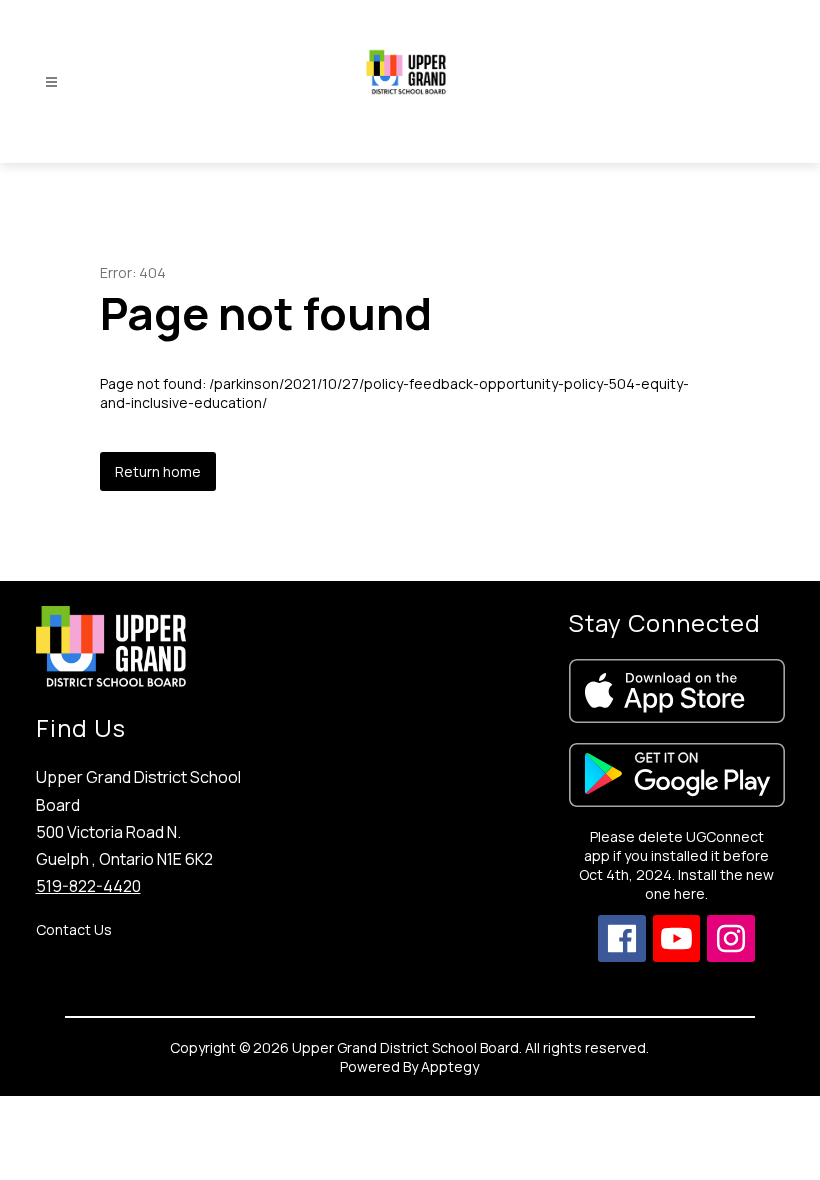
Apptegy (450, 1066)
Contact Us (74, 929)
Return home (158, 471)
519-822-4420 (88, 886)
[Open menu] (51, 82)
